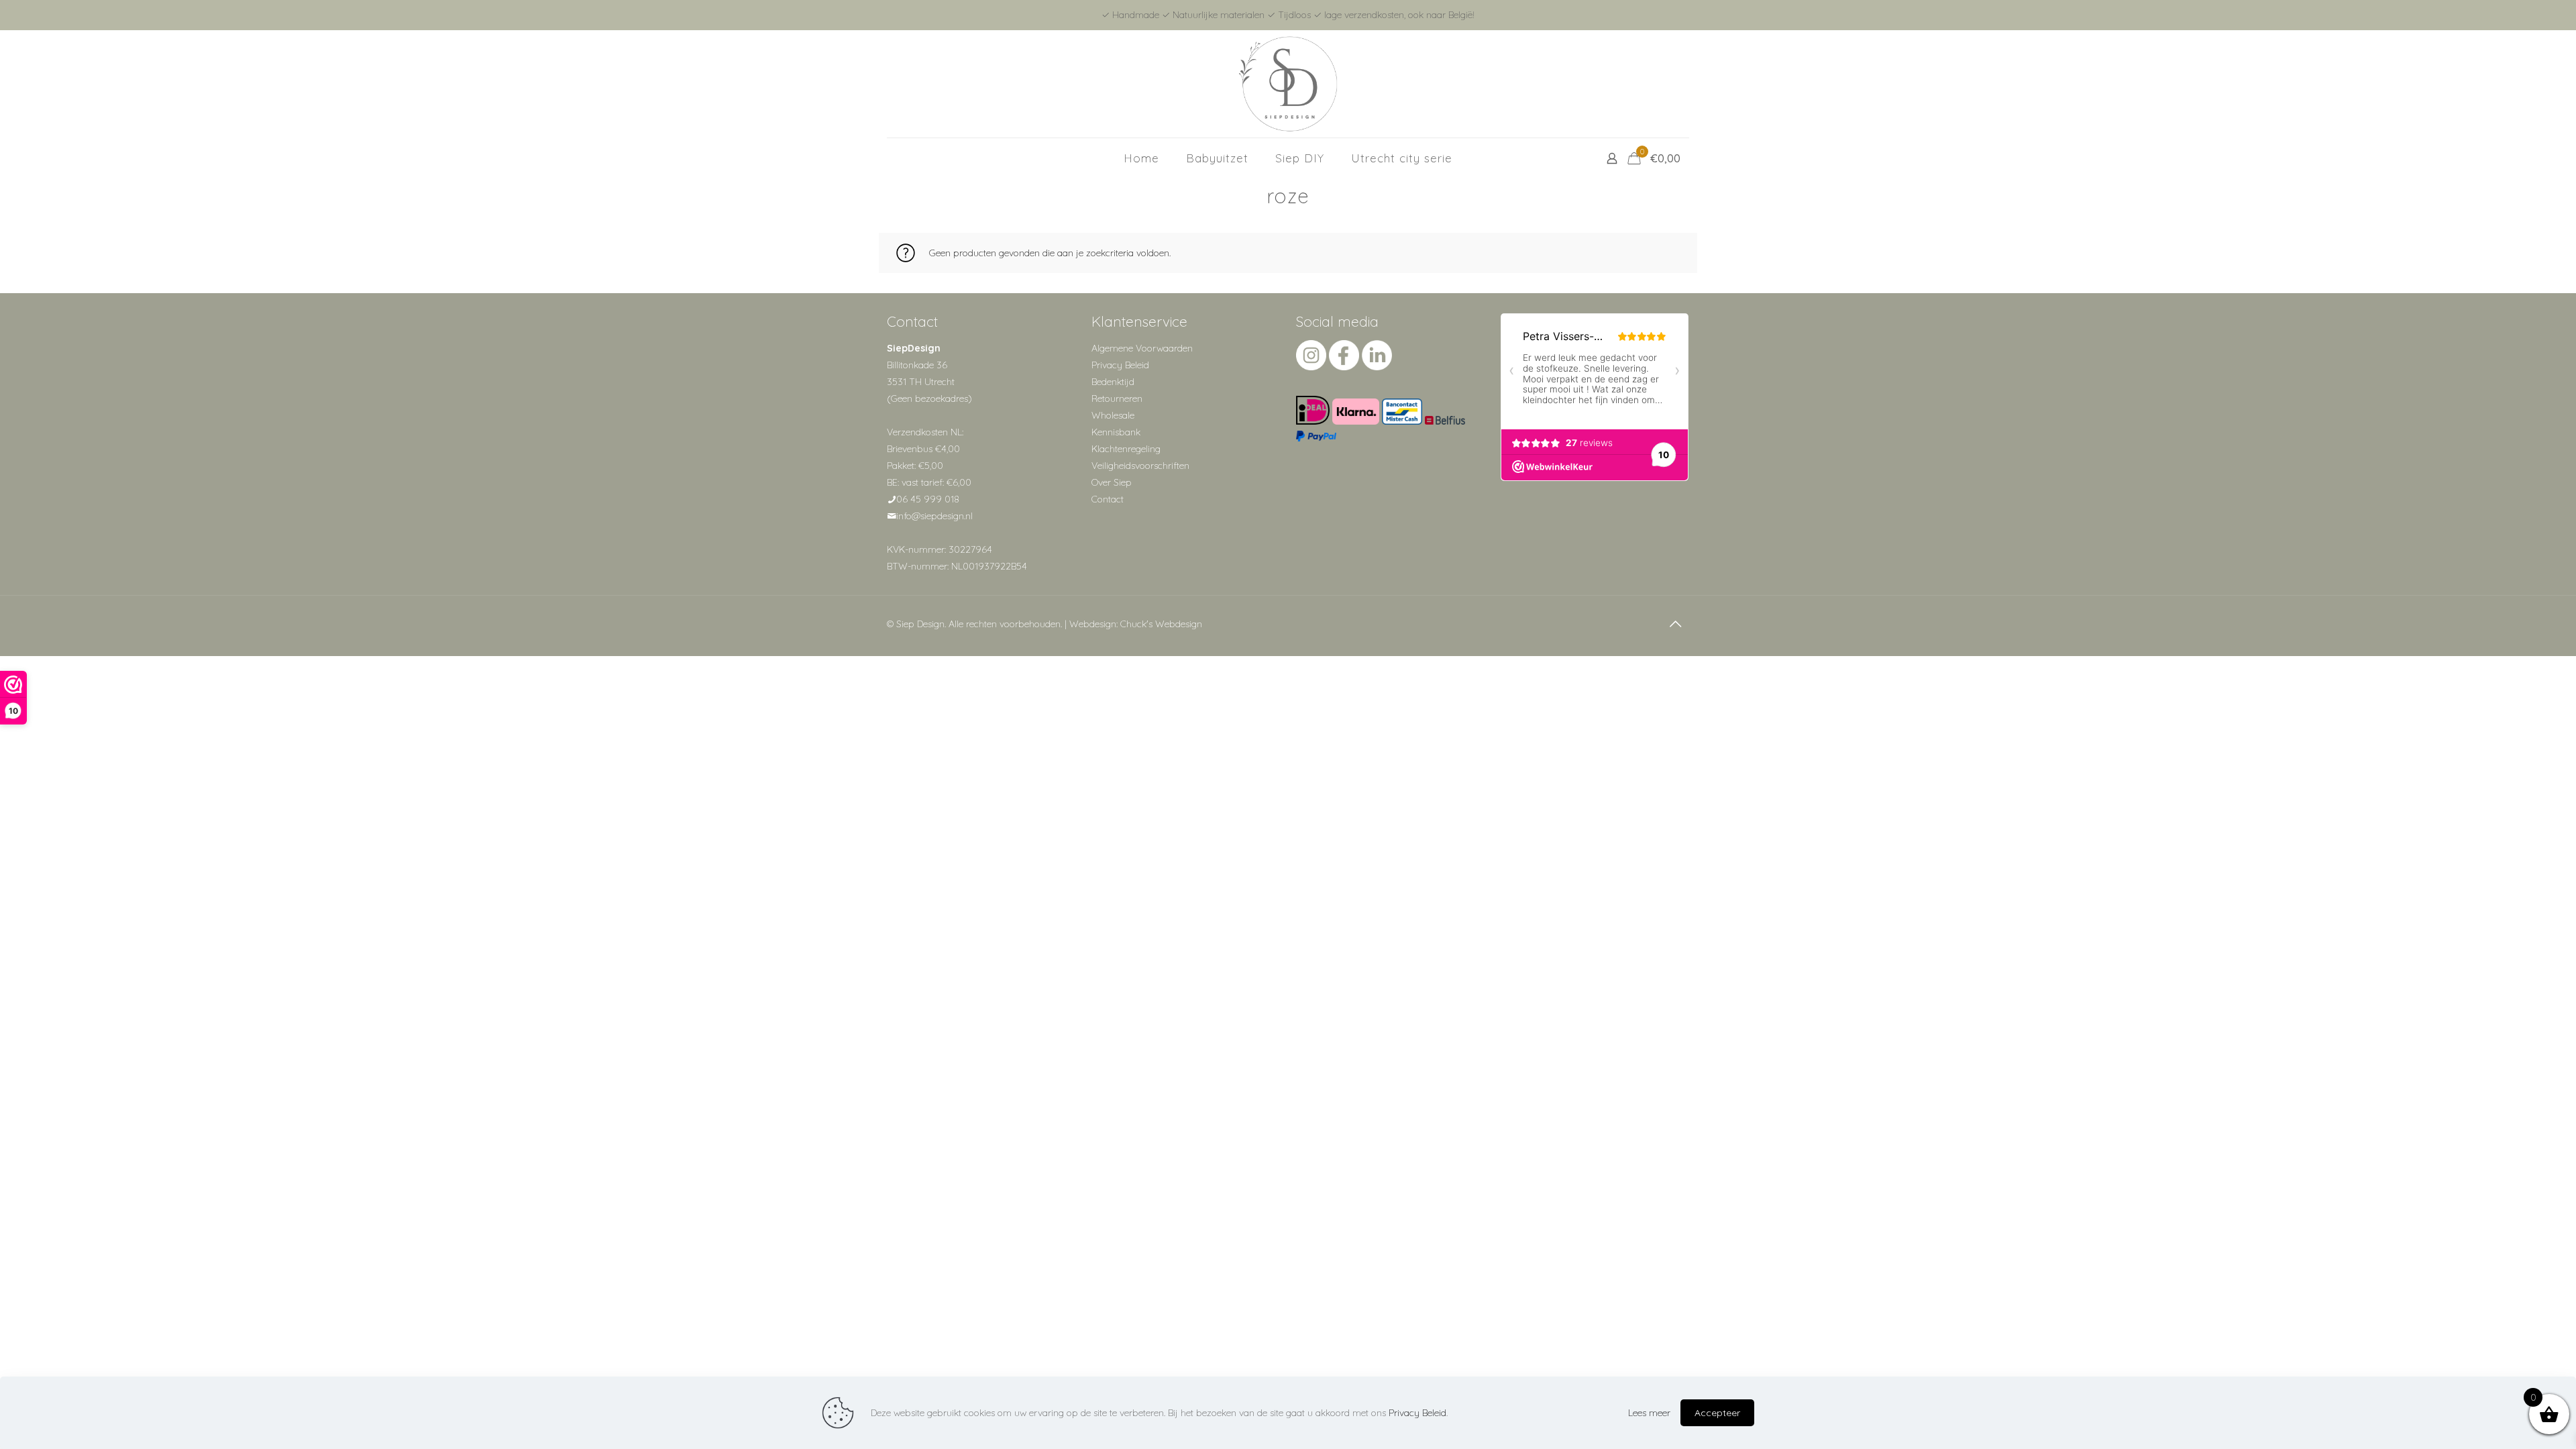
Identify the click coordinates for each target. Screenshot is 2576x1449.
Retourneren (1117, 398)
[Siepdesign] (1288, 84)
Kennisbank (1116, 432)
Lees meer (1649, 1413)
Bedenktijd (1113, 382)
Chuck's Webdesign (1161, 624)
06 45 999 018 (928, 499)
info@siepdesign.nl (934, 516)
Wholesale (1113, 415)
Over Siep (1112, 482)
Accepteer (1717, 1413)
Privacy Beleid (1120, 365)
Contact (1108, 499)
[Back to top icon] (1675, 624)
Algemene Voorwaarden (1142, 348)
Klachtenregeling (1126, 449)
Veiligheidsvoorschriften (1140, 466)
